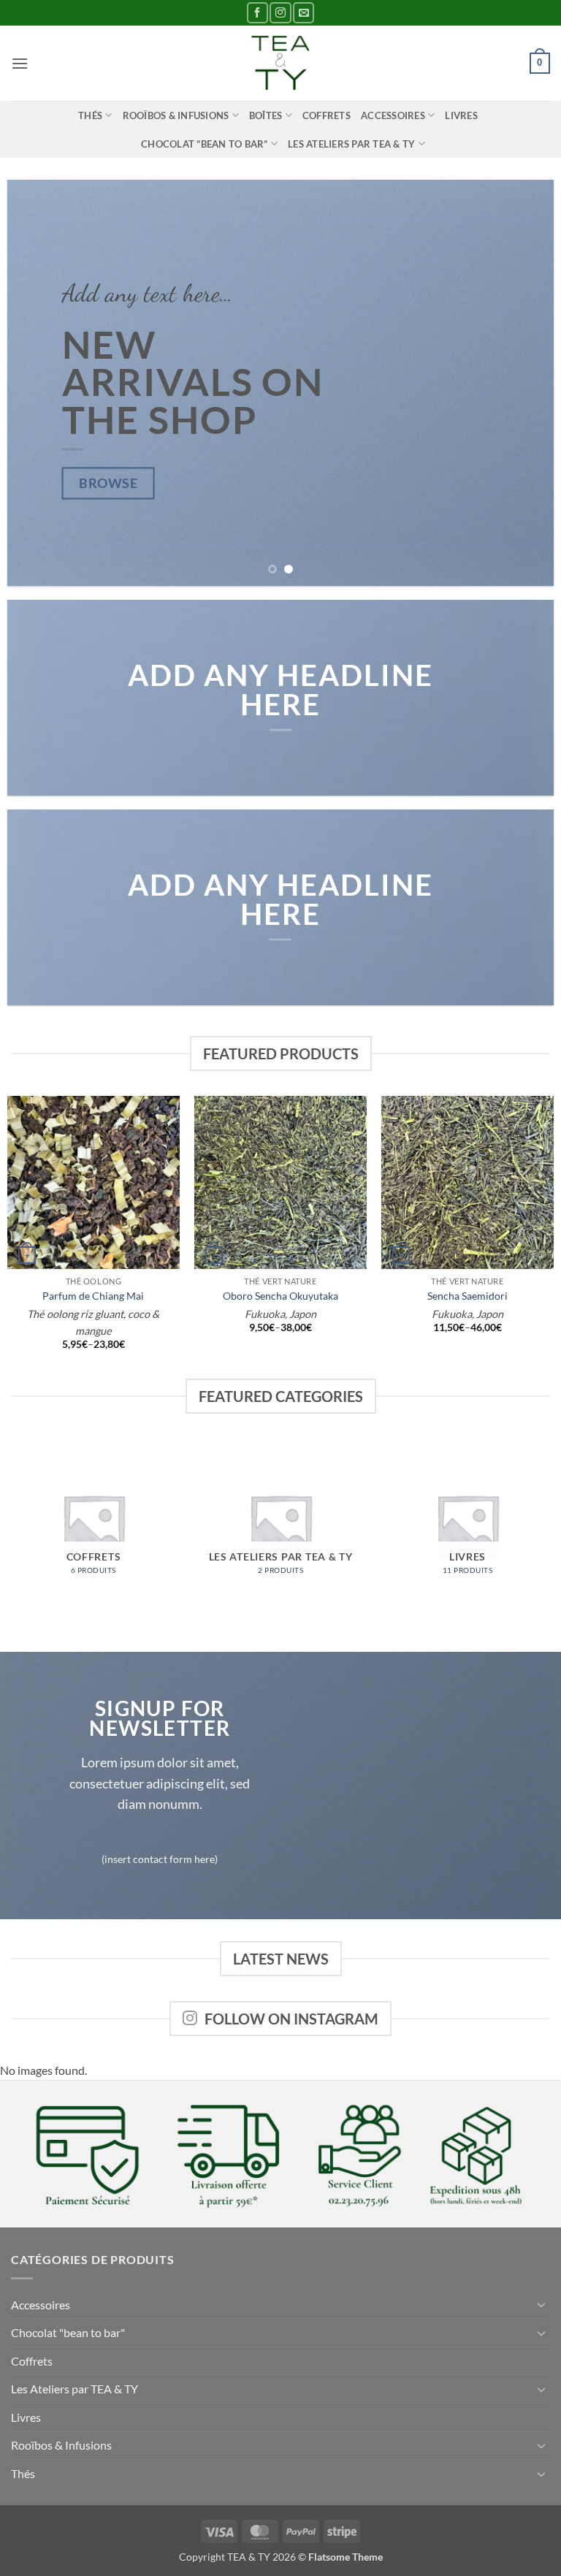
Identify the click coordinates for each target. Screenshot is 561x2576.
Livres (461, 115)
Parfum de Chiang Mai (93, 1296)
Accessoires (393, 115)
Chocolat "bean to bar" (68, 2332)
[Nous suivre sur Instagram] (280, 13)
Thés (90, 115)
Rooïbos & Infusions (176, 115)
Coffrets (327, 115)
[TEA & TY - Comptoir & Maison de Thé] (280, 63)
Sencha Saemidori (467, 1296)
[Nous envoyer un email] (304, 13)
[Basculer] (541, 2304)
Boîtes (266, 115)
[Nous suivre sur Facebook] (257, 13)
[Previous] (37, 383)
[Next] (524, 383)
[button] (20, 63)
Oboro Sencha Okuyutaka (280, 1296)
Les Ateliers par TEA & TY (351, 144)
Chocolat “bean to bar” (205, 144)
